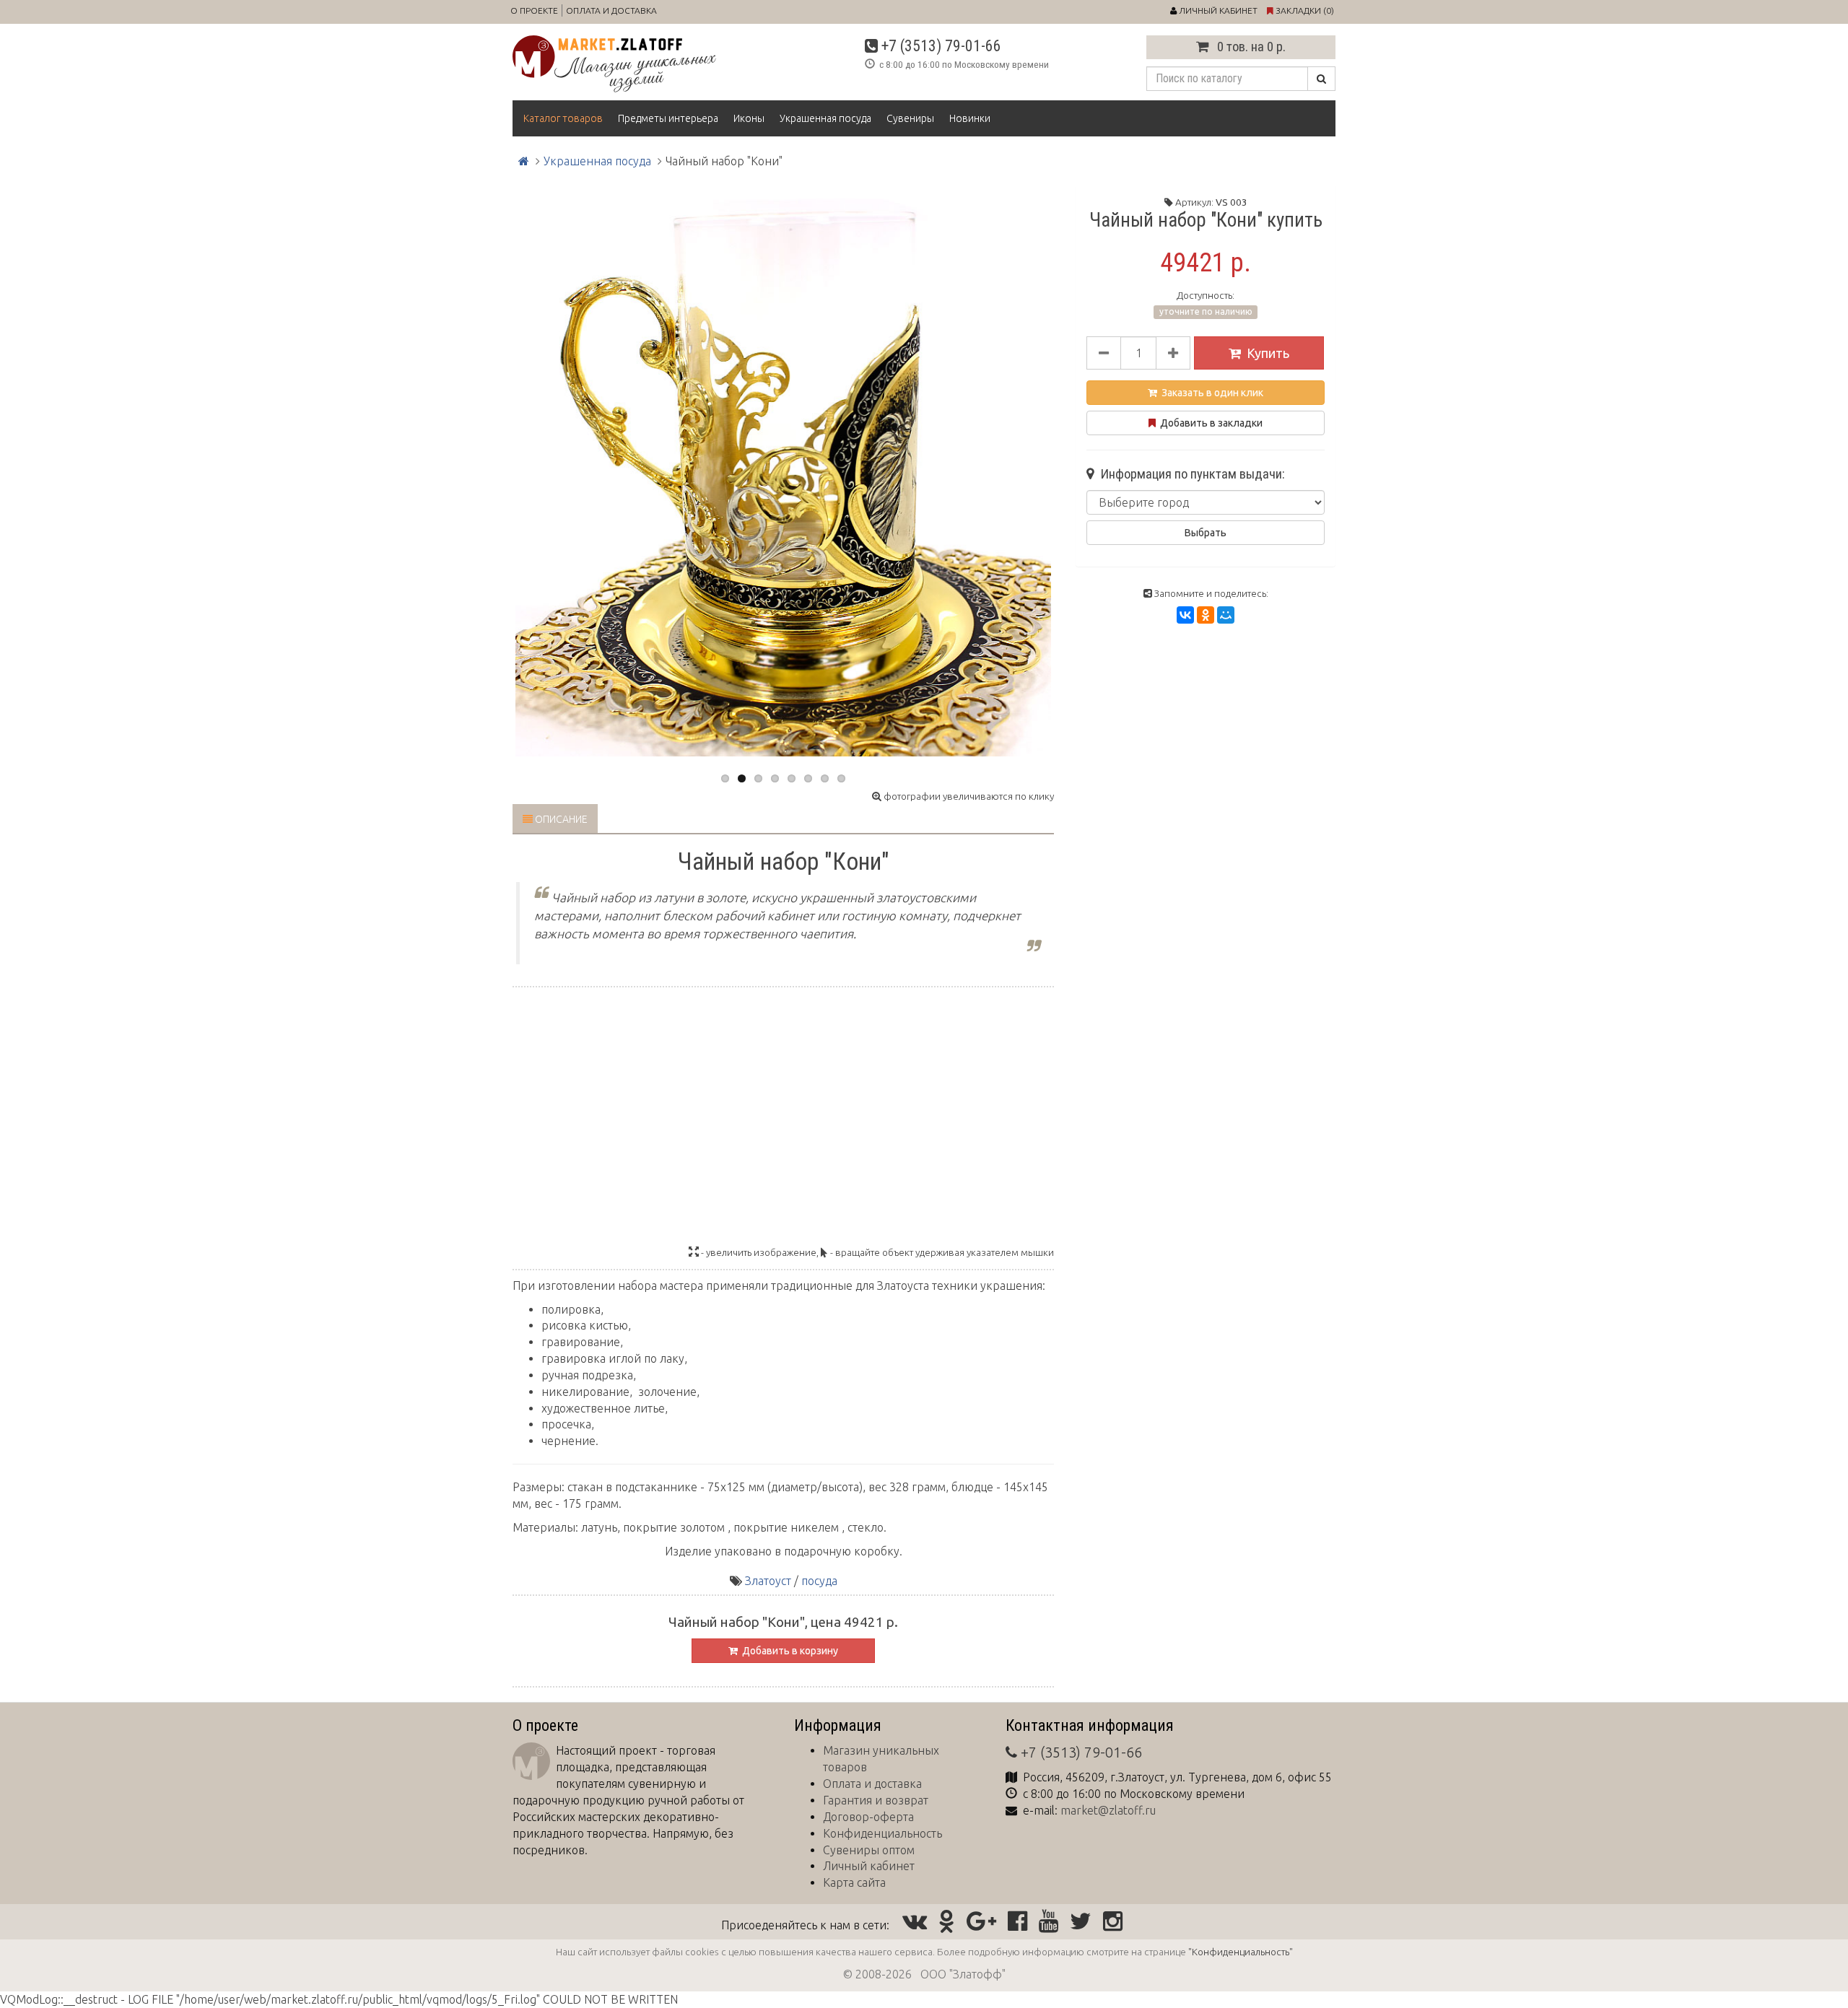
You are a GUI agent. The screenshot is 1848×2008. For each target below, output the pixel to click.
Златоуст (768, 1581)
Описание (560, 819)
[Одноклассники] (1206, 615)
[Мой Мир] (1226, 615)
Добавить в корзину (788, 1651)
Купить (1268, 353)
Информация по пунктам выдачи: (1190, 474)
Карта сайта (854, 1882)
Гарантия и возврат (876, 1800)
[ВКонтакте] (1185, 615)
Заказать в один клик (1210, 393)
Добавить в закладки (1209, 423)
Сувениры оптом (869, 1850)
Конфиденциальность (882, 1833)
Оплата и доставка (611, 10)
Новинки (970, 118)
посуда (819, 1581)
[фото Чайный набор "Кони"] (783, 472)
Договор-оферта (868, 1817)
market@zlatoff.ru (1108, 1810)
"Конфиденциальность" (1241, 1952)
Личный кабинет (869, 1866)
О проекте (534, 10)
